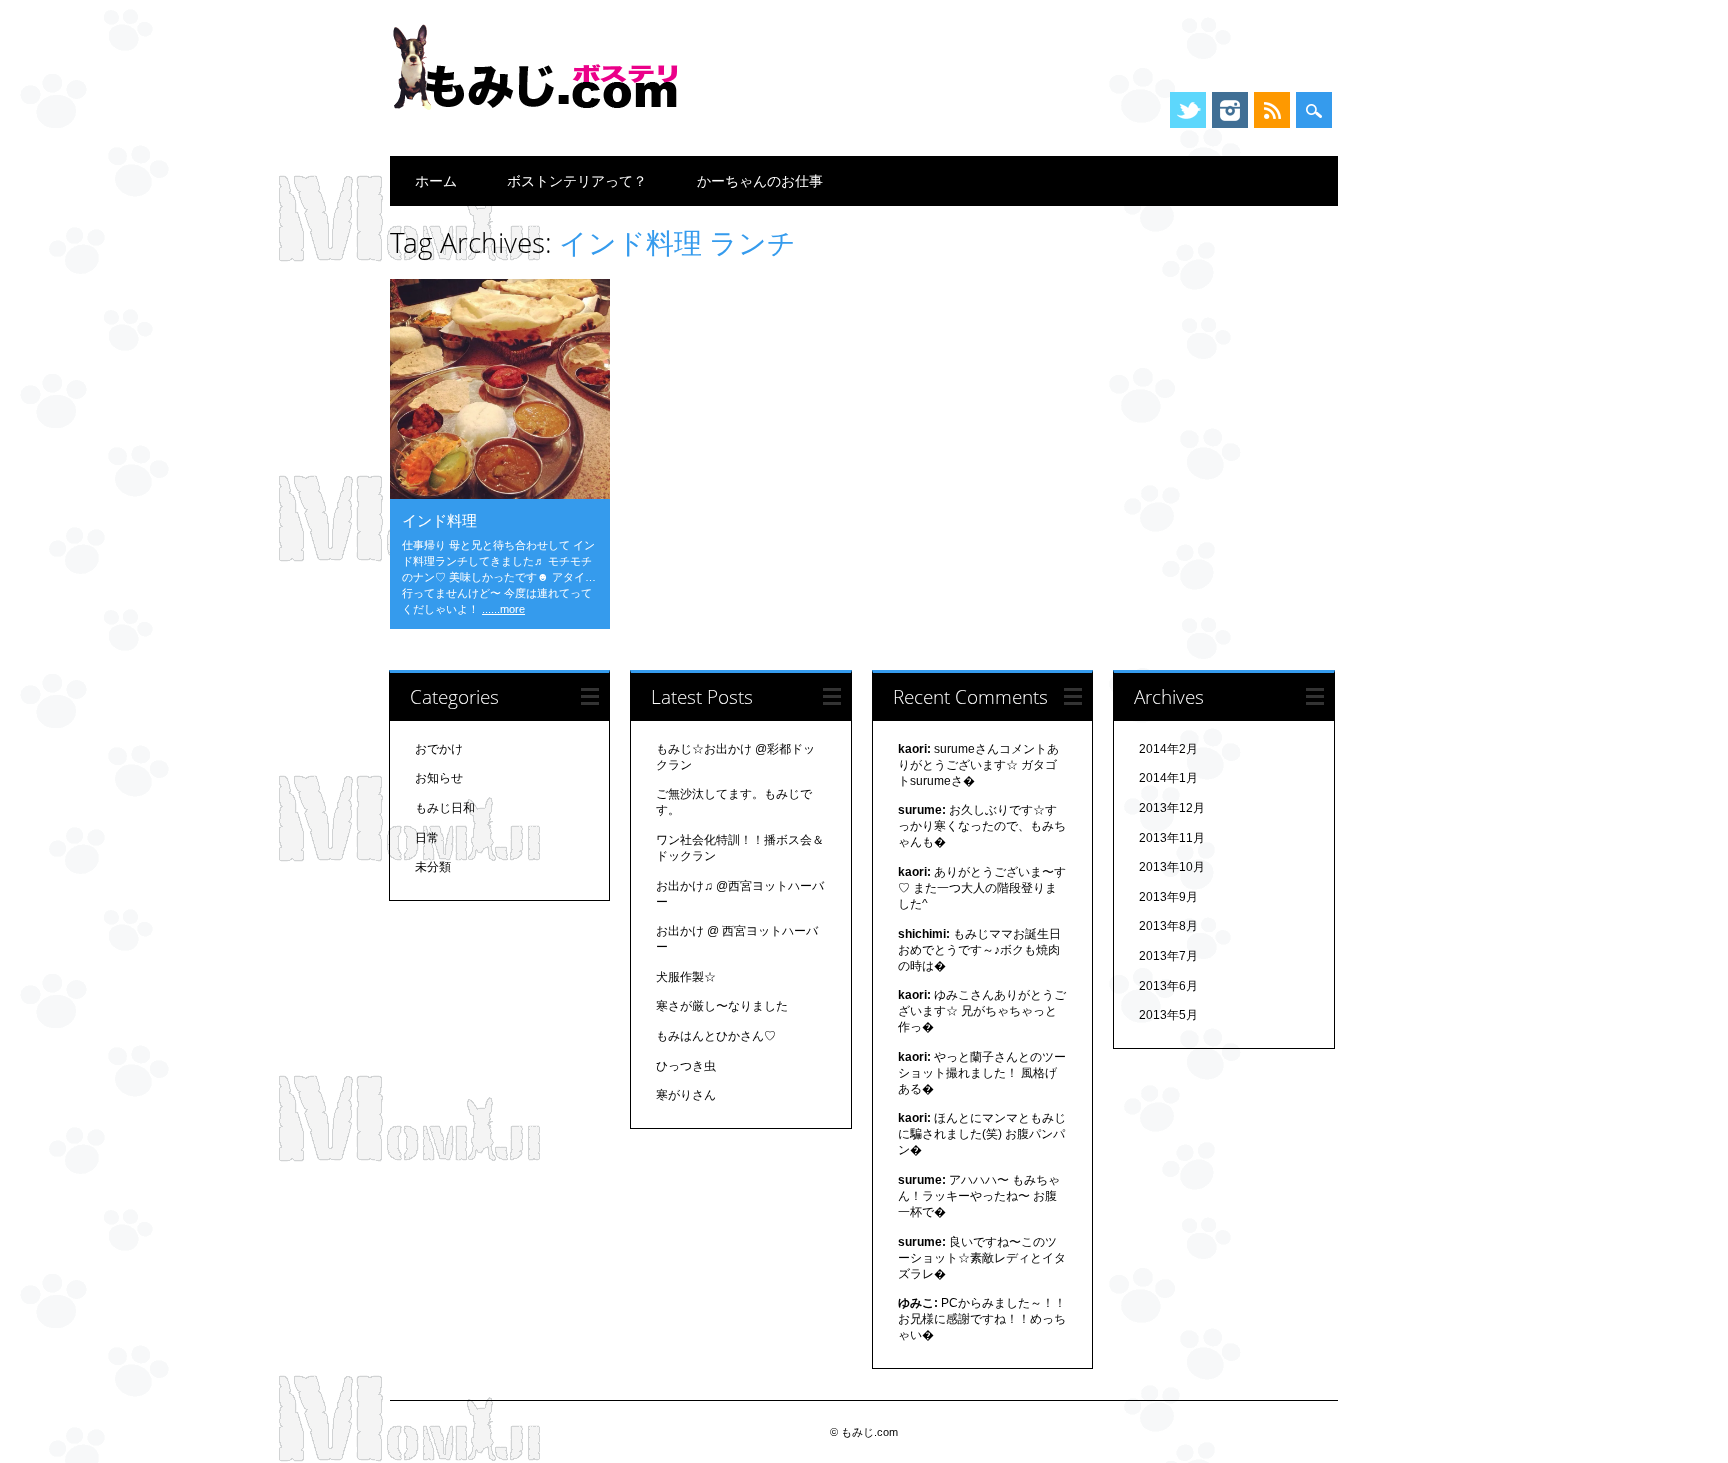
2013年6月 (1168, 986)
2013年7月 (1168, 956)
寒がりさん (686, 1095)
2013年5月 (1168, 1015)
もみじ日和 (445, 808)
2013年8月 (1168, 926)
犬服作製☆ (686, 977)
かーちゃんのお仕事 (760, 180)
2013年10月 (1172, 867)
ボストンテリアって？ (577, 180)
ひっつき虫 (686, 1066)
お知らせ (439, 778)
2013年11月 (1172, 838)
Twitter (1188, 110)
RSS (1272, 110)
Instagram (1230, 110)
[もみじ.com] (540, 119)
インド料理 (439, 520)
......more (503, 609)
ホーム (436, 180)
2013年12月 (1172, 808)
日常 (427, 838)
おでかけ (439, 749)
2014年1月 (1168, 778)
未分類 (433, 867)
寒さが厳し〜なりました (722, 1006)
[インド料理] (500, 494)
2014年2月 (1168, 749)
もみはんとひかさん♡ (716, 1036)
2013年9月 (1168, 897)
